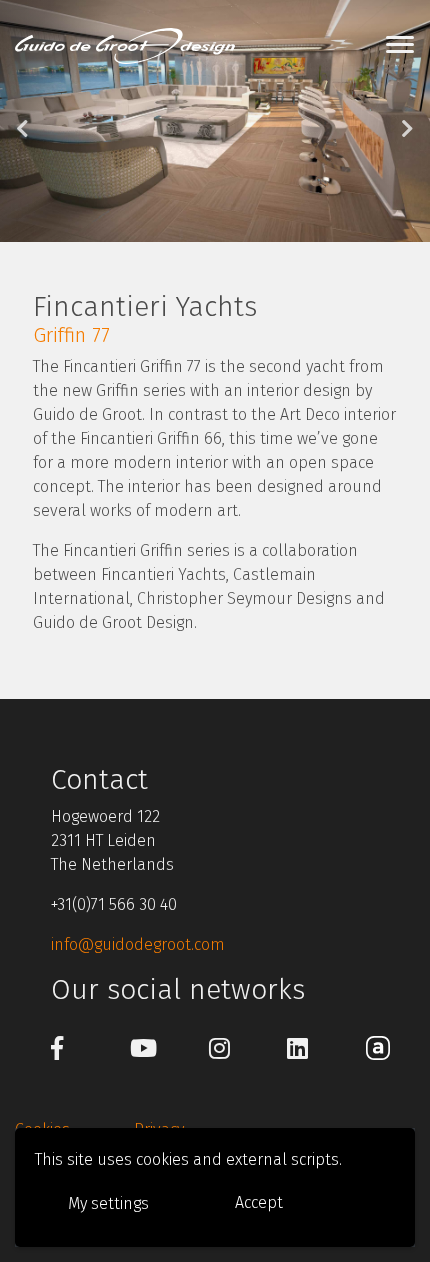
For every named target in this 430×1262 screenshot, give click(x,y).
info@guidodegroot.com (138, 944)
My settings (108, 1203)
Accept (259, 1202)
